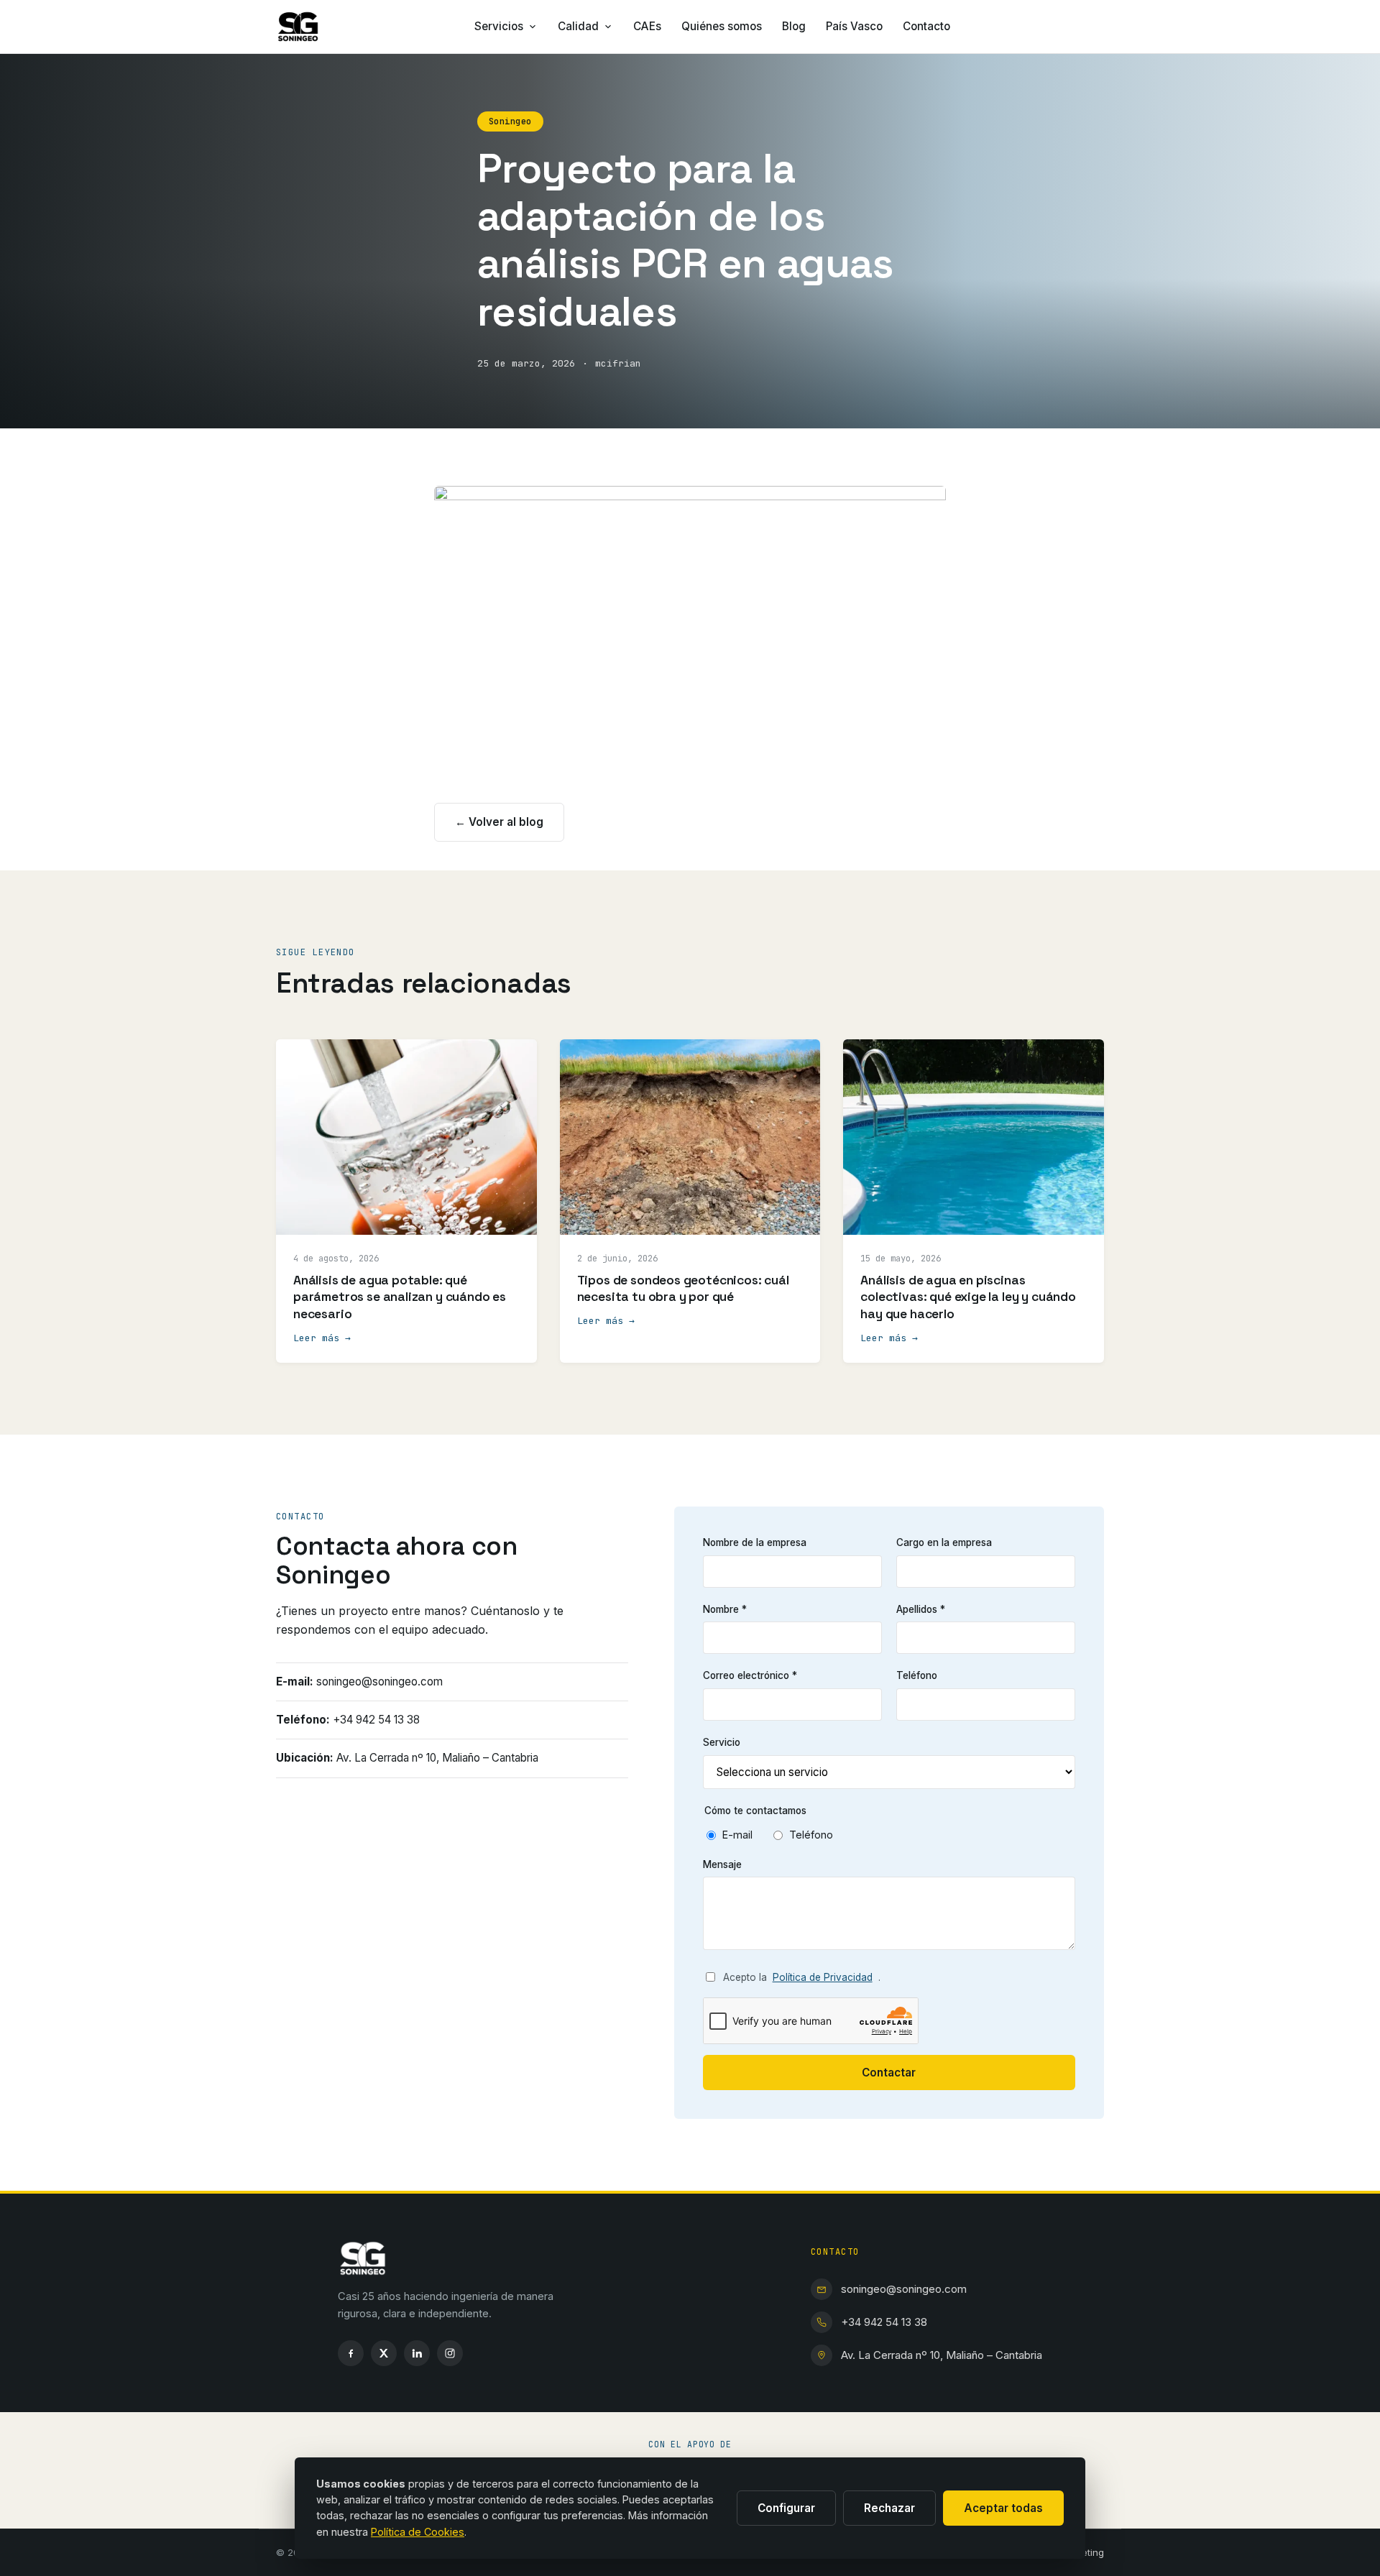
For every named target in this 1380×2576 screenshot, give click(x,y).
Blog (794, 26)
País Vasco (854, 26)
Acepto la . (802, 1977)
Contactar (889, 2073)
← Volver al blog (499, 822)
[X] (384, 2353)
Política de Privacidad (823, 1977)
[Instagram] (450, 2353)
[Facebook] (351, 2353)
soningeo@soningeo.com (904, 2289)
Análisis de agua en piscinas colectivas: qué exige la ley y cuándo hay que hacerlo (968, 1297)
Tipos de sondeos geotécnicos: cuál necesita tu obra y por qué (683, 1289)
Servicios (499, 26)
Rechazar (889, 2508)
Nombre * (725, 1609)
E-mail (737, 1835)
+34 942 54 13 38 (884, 2322)
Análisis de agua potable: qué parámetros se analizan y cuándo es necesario (400, 1297)
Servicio (722, 1742)
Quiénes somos (722, 26)
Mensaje (722, 1864)
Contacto (926, 26)
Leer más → (322, 1338)
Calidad (578, 26)
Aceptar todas (1003, 2508)
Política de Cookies (418, 2532)
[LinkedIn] (417, 2353)
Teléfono (917, 1675)
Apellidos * (921, 1609)
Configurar (786, 2508)
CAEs (647, 26)
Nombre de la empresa (755, 1542)
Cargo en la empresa (944, 1542)
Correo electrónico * (750, 1675)
